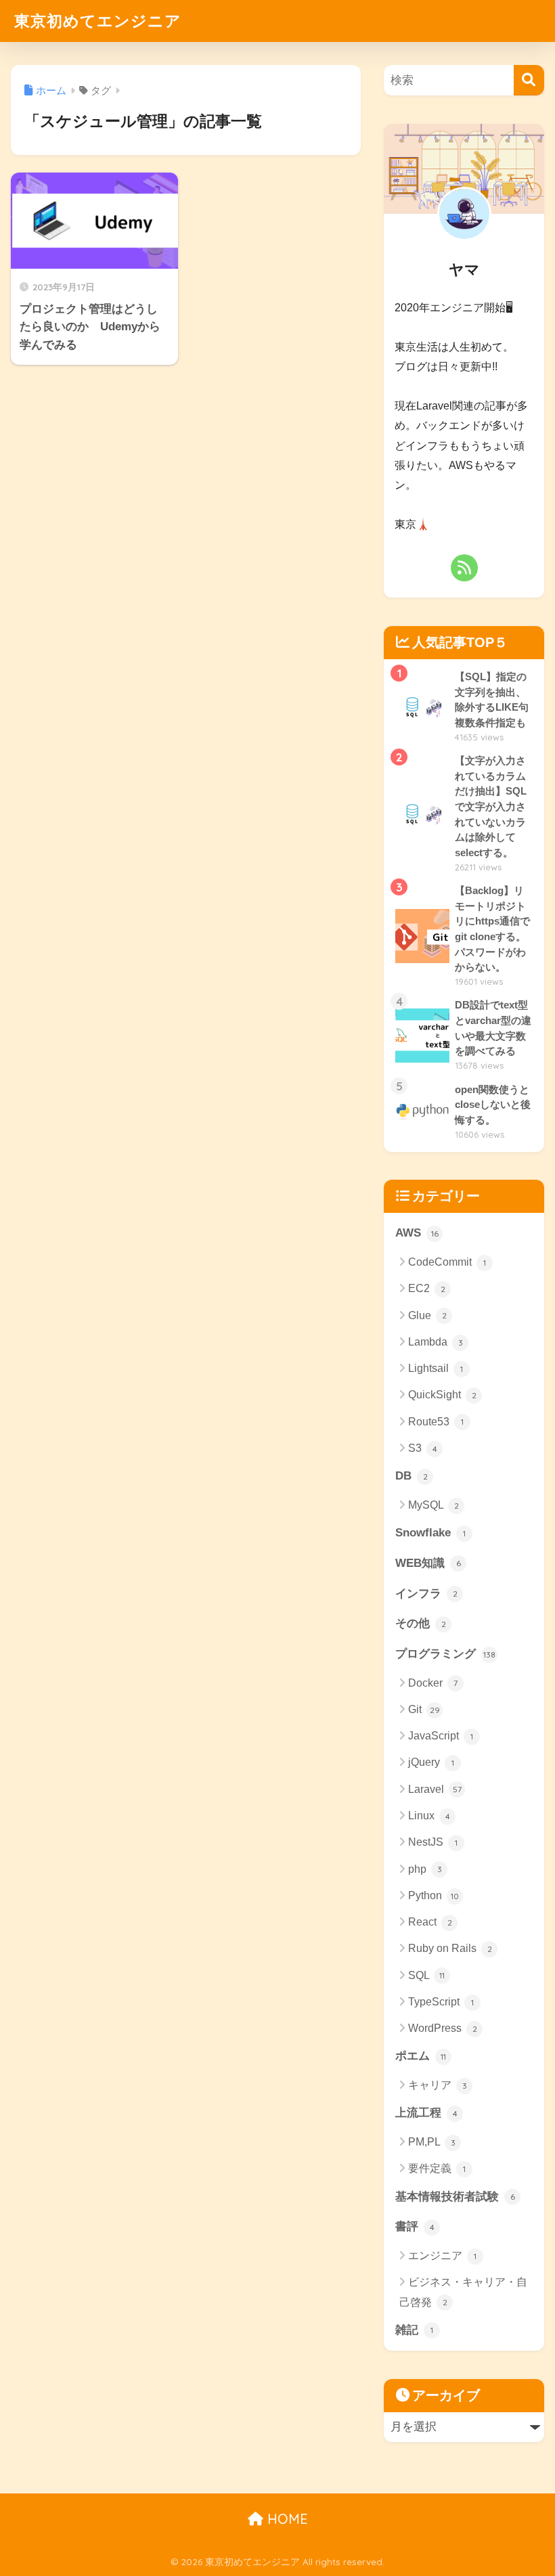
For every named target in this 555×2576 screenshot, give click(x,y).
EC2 (427, 1288)
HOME (286, 2519)
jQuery (431, 1762)
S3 (423, 1448)
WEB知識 (428, 1563)
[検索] (529, 80)
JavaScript (441, 1736)
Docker (433, 1683)
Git (424, 1709)
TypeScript (441, 2002)
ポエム (421, 2056)
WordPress (443, 2028)
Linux (429, 1816)
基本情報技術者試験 (455, 2197)
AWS (417, 1233)
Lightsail (436, 1368)
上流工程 (426, 2113)
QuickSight (442, 1395)
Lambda (436, 1342)
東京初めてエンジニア (98, 21)
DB (412, 1476)
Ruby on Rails (450, 1948)
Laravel (435, 1789)
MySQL (434, 1505)
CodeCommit (447, 1262)
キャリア (438, 2085)
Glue (427, 1315)
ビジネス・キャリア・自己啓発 (463, 2292)
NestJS (433, 1842)
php (425, 1869)
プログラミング (445, 1654)
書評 (415, 2226)
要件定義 (437, 2168)
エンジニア (442, 2256)
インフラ (426, 1594)
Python (434, 1895)
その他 (421, 1623)
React (430, 1922)
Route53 (436, 1422)
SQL (426, 1975)
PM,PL (432, 2142)
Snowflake (430, 1533)
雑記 (414, 2330)
